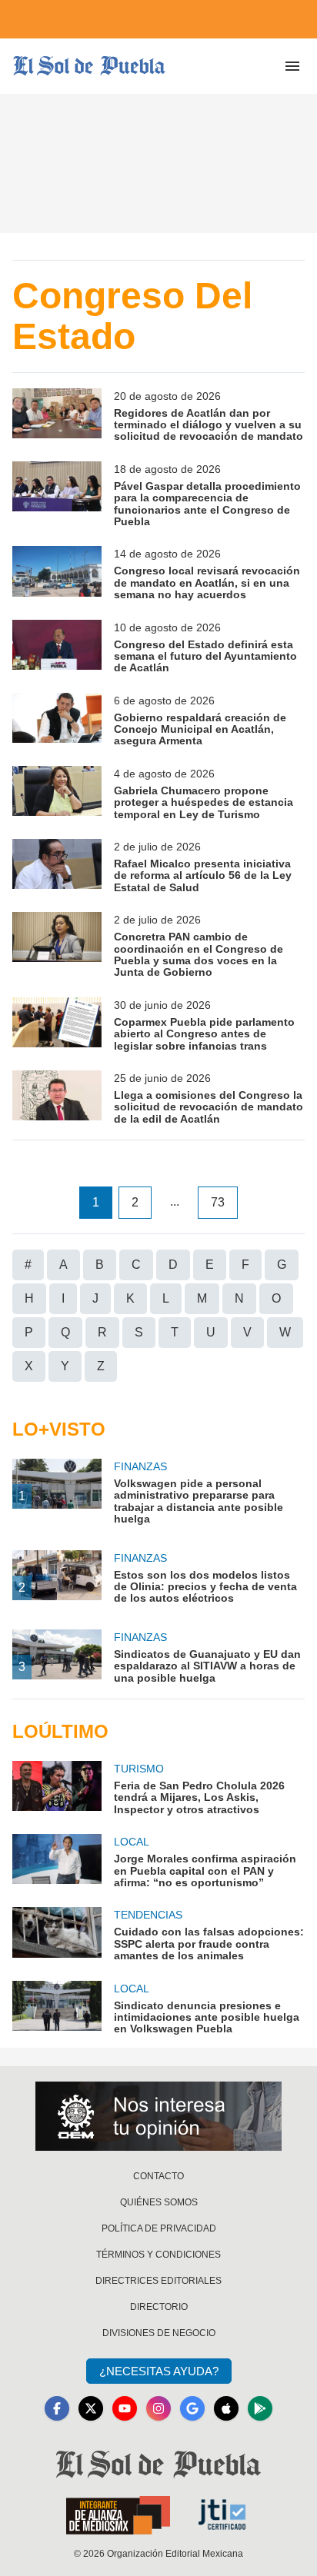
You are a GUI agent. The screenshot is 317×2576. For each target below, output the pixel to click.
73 (218, 1202)
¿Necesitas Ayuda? (159, 2371)
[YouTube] (125, 2408)
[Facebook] (57, 2408)
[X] (91, 2408)
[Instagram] (158, 2408)
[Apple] (226, 2408)
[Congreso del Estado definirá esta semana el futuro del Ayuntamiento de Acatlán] (57, 647)
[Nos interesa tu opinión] (158, 2116)
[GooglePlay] (260, 2408)
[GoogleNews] (192, 2408)
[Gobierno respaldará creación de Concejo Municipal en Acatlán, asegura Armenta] (57, 720)
